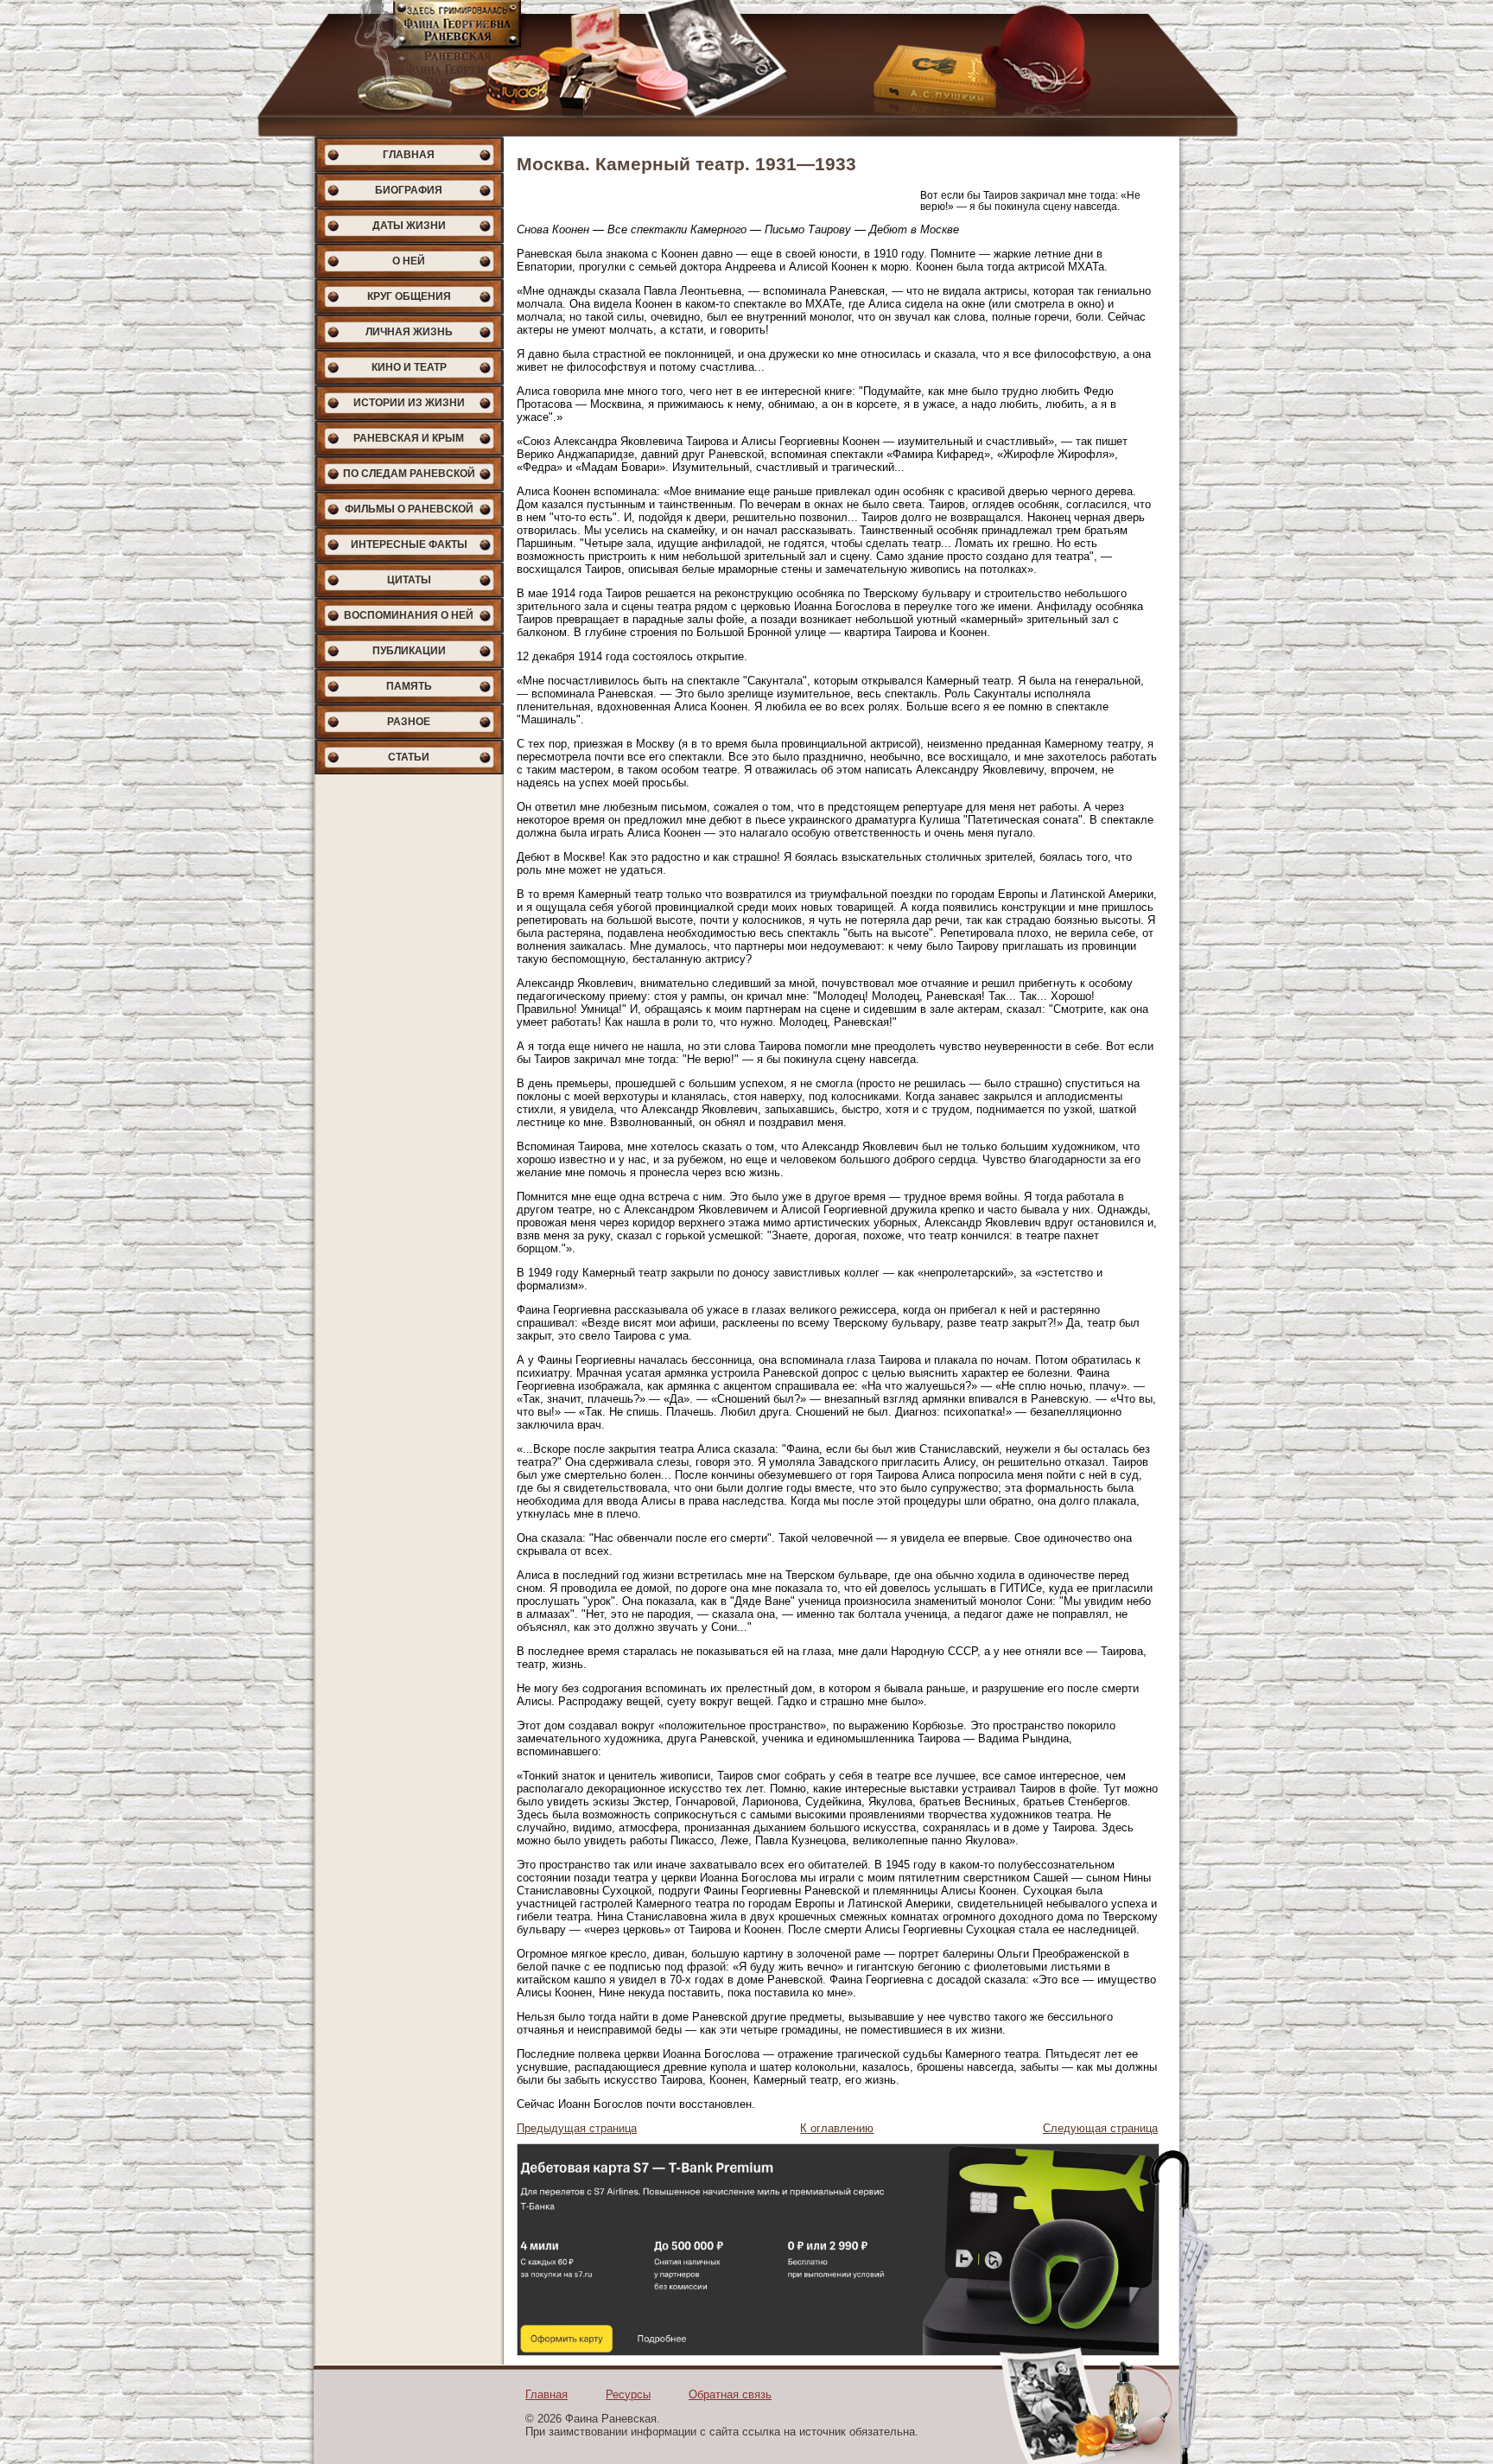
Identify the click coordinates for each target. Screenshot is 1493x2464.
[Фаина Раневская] (746, 68)
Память (409, 686)
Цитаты (409, 580)
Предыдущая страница (577, 2128)
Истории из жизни (409, 403)
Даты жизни (409, 226)
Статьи (409, 757)
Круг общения (409, 296)
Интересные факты (409, 544)
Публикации (409, 651)
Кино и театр (409, 367)
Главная (409, 155)
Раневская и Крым (409, 438)
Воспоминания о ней (409, 615)
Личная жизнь (409, 332)
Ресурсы (628, 2394)
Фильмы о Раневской (409, 509)
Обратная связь (730, 2394)
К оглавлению (837, 2128)
